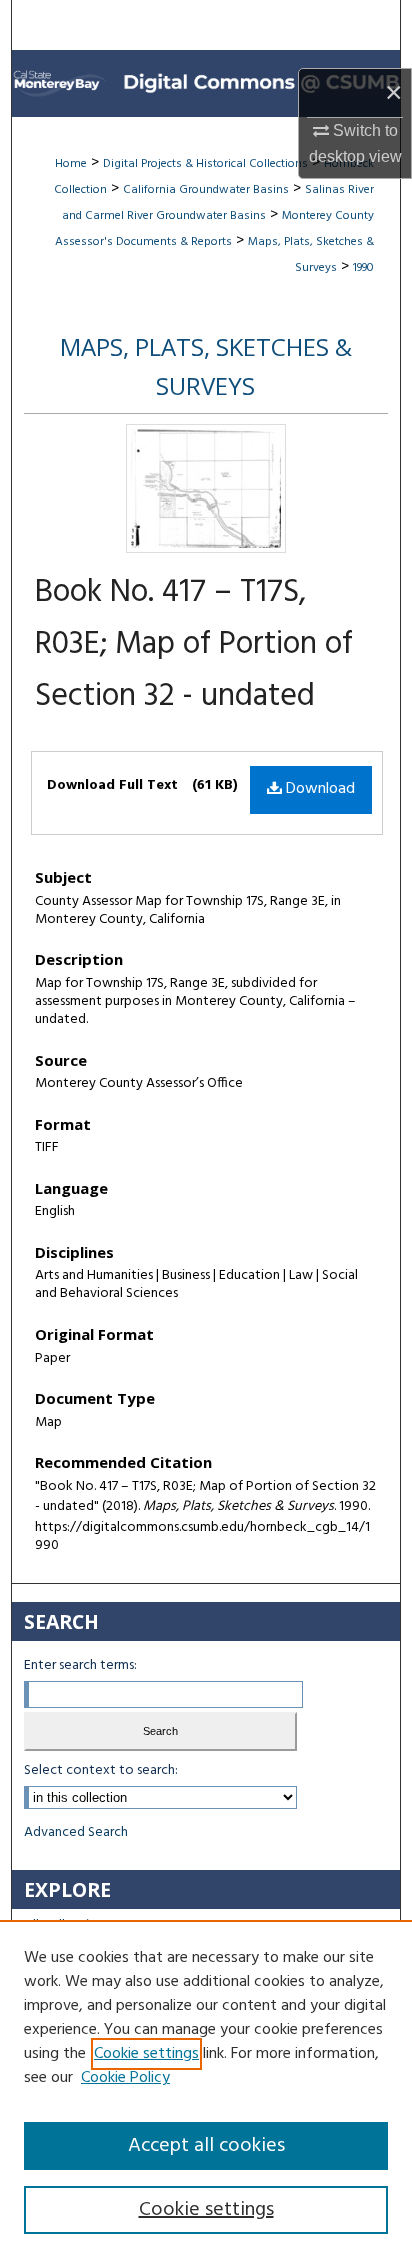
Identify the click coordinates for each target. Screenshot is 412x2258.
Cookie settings (146, 2054)
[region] (206, 2089)
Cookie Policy (125, 2078)
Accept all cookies (206, 2146)
